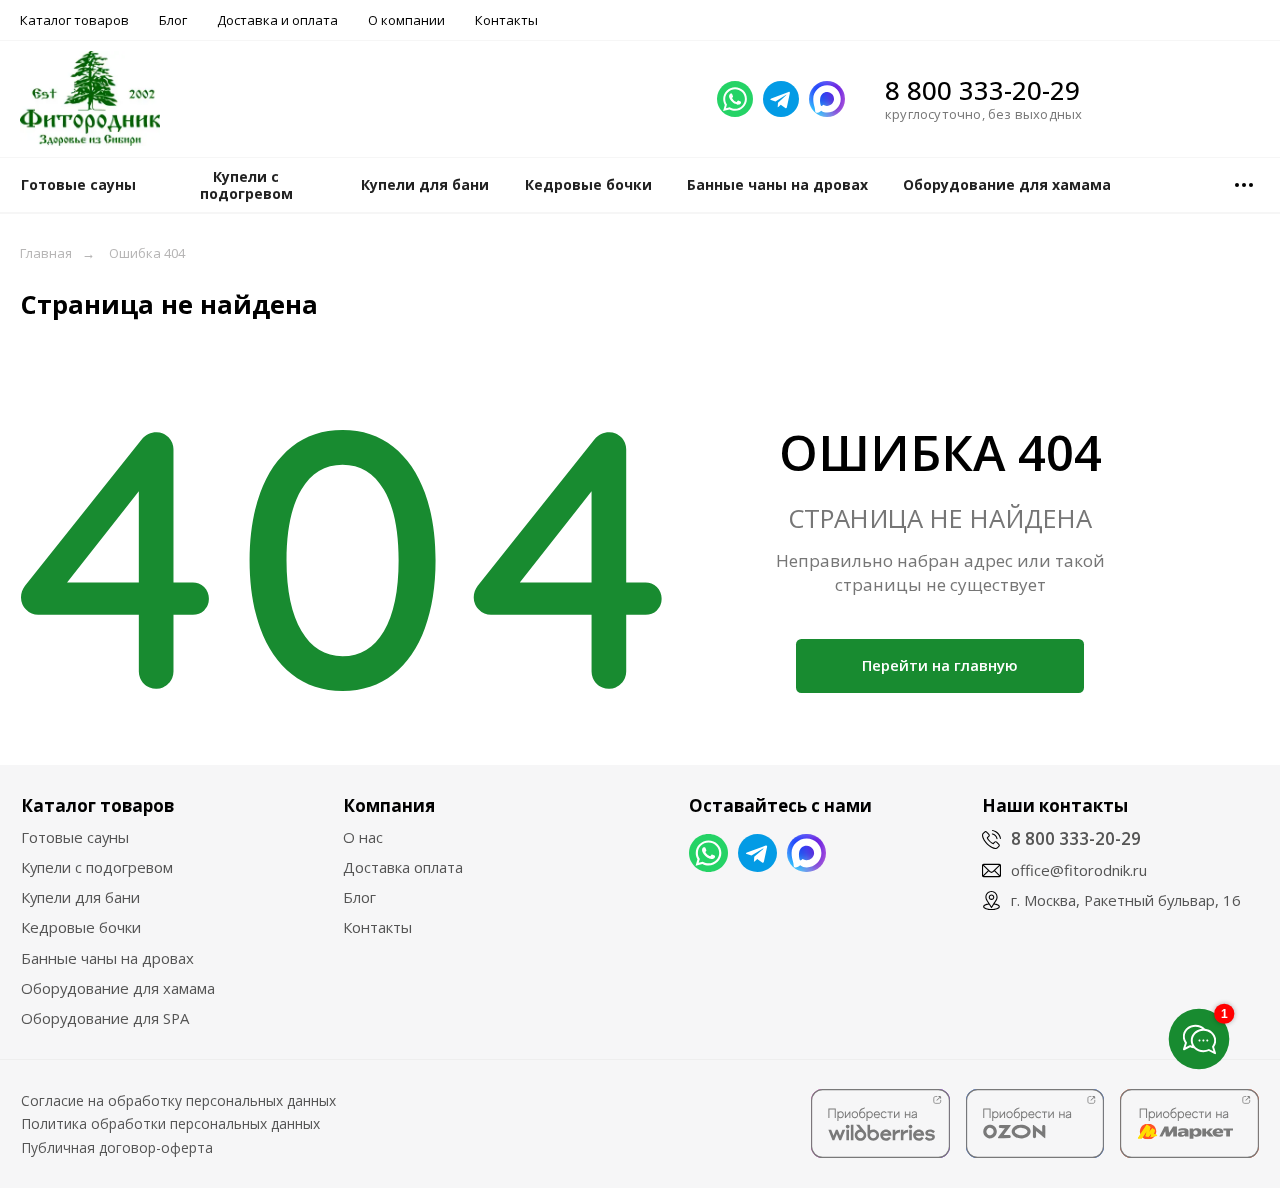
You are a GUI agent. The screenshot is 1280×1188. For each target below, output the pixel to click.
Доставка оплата (403, 867)
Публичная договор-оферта (117, 1147)
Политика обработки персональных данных (170, 1123)
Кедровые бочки (81, 927)
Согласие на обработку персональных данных (178, 1100)
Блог (173, 20)
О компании (406, 20)
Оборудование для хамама (118, 988)
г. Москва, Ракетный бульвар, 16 (1126, 900)
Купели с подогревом (97, 867)
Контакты (506, 20)
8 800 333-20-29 (982, 90)
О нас (363, 837)
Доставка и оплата (277, 20)
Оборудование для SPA (105, 1018)
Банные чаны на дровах (107, 958)
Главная (46, 253)
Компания (389, 805)
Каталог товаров (74, 20)
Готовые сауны (75, 837)
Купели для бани (80, 897)
